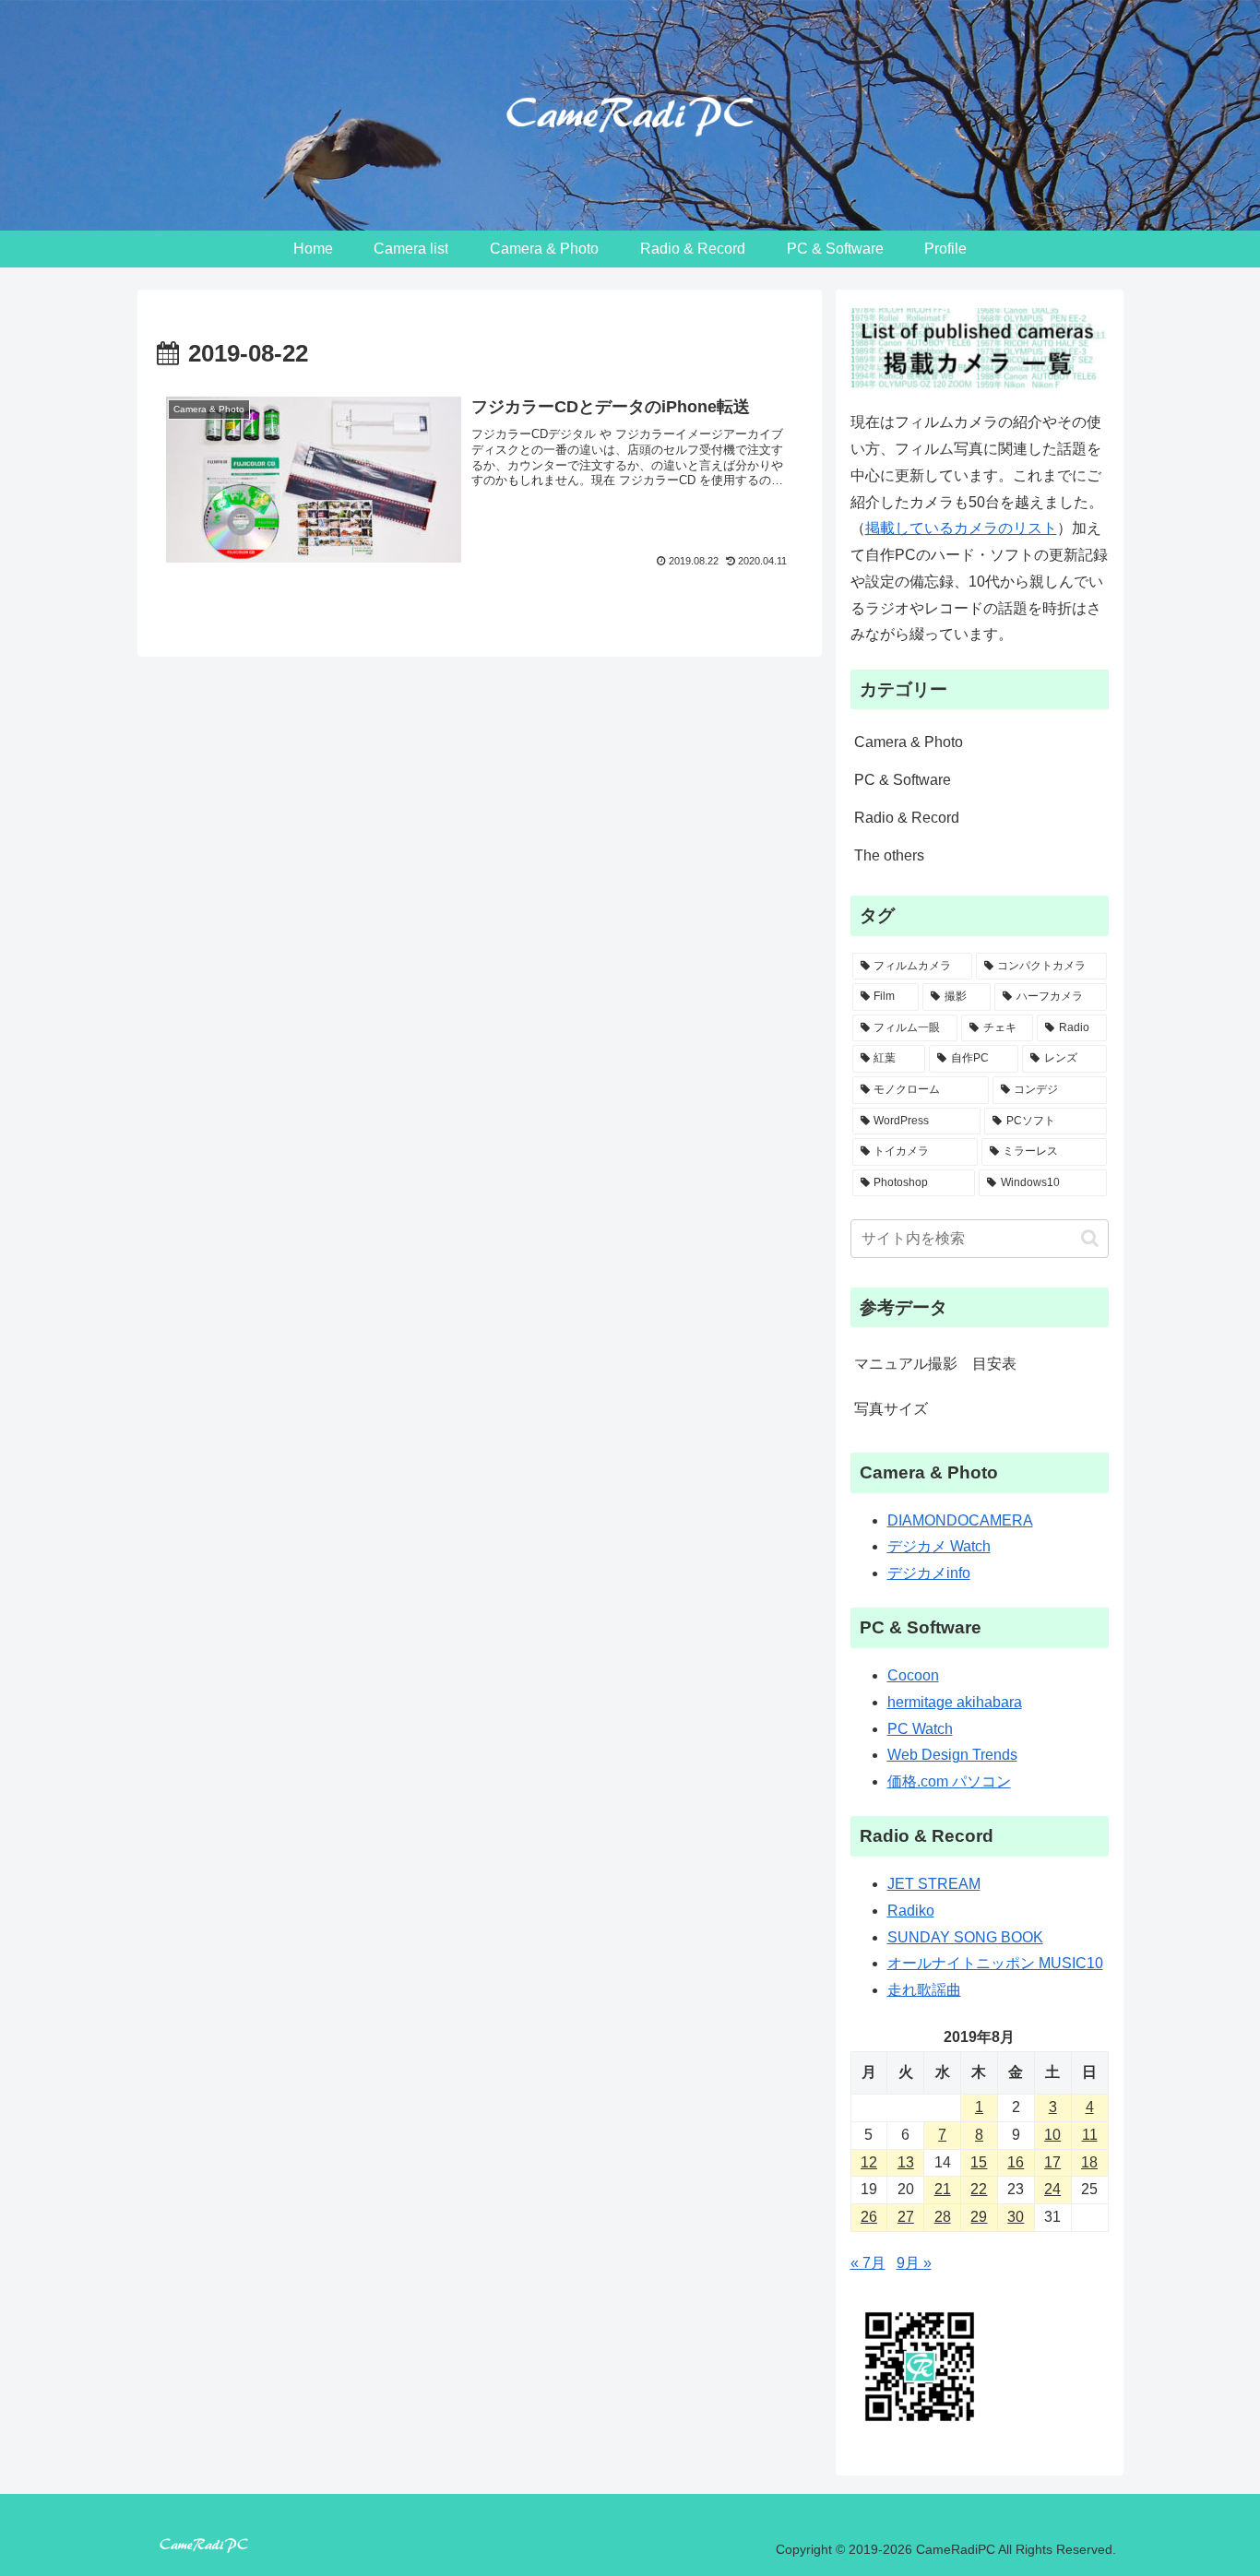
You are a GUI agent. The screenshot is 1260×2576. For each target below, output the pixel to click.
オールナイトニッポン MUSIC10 (995, 1964)
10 (1052, 2135)
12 (869, 2162)
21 (943, 2190)
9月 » (914, 2264)
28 (943, 2218)
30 (1016, 2218)
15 (979, 2162)
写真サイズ (891, 1409)
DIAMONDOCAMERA (960, 1520)
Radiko (911, 1911)
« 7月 (868, 2264)
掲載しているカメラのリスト (961, 528)
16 (1016, 2162)
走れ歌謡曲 (924, 1991)
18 (1089, 2162)
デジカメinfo (929, 1574)
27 (906, 2218)
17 (1052, 2162)
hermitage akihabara (955, 1702)
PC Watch (920, 1729)
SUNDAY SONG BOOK (965, 1937)
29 (979, 2218)
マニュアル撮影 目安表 (935, 1364)
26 (869, 2218)
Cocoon (913, 1676)
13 (906, 2162)
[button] (1090, 1238)
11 (1090, 2135)
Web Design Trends (952, 1756)
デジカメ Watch (939, 1547)
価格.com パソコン (949, 1782)
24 (1052, 2190)
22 (979, 2190)
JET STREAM (934, 1885)
